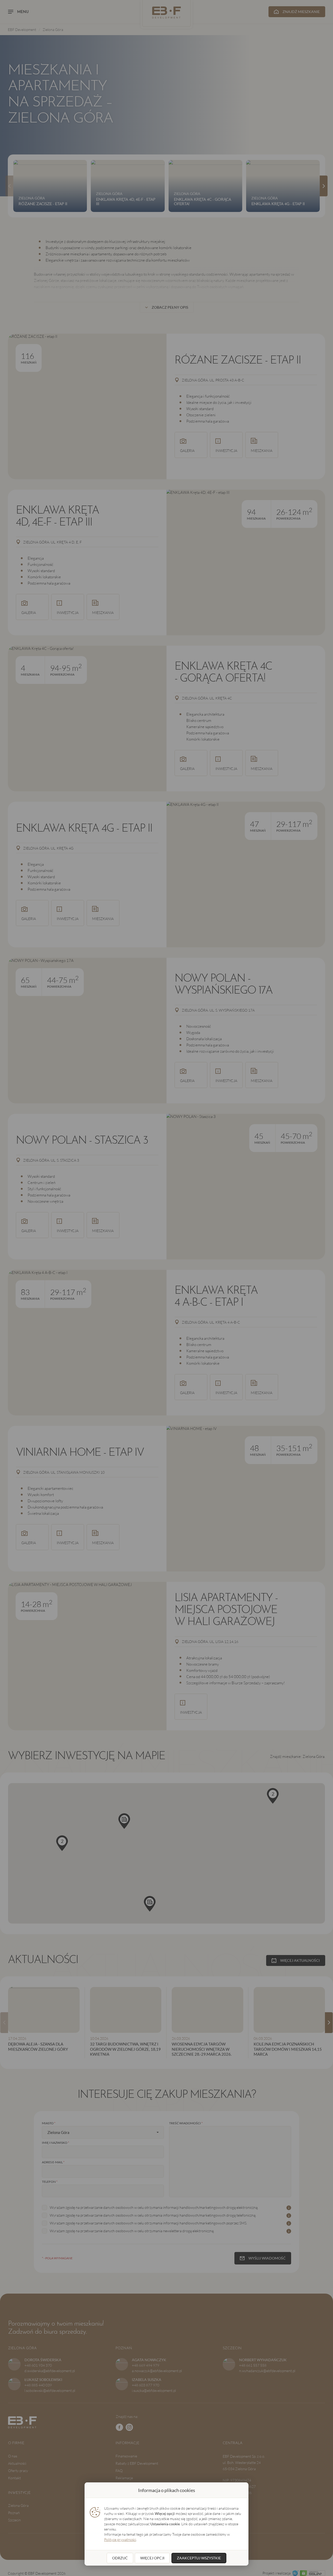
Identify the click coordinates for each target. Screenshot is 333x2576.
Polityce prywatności (120, 2539)
